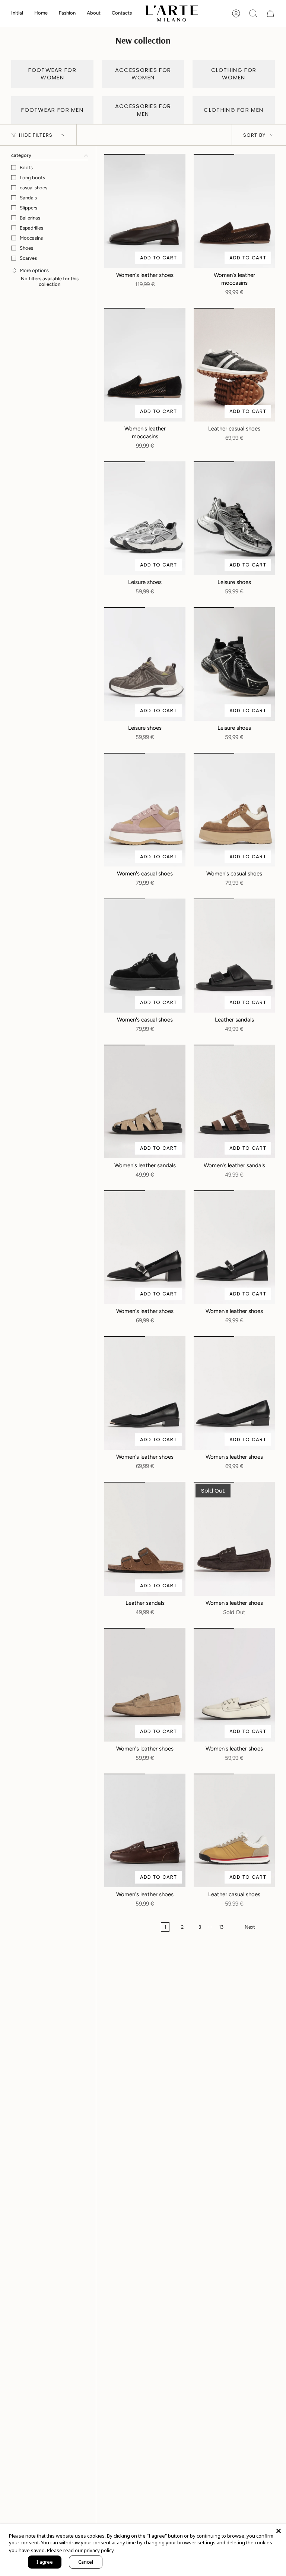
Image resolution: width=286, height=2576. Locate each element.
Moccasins (31, 238)
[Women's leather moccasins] (234, 211)
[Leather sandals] (234, 955)
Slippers (28, 208)
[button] (41, 13)
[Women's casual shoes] (145, 810)
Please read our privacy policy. (81, 2550)
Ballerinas (30, 218)
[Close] (279, 2531)
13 (221, 1927)
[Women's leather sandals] (145, 1101)
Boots (26, 168)
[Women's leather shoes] (145, 211)
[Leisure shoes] (145, 518)
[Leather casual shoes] (234, 365)
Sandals (28, 198)
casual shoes (34, 188)
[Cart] (270, 13)
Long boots (32, 178)
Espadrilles (31, 228)
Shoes (26, 248)
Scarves (28, 258)
